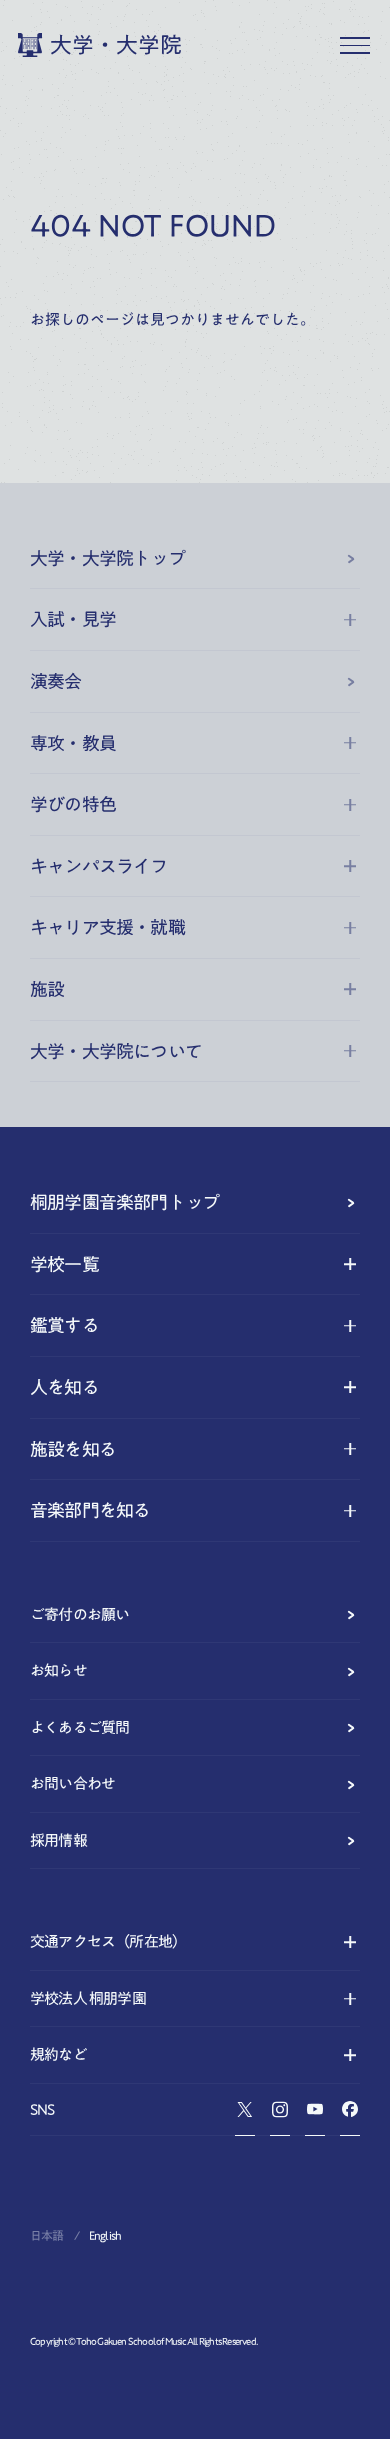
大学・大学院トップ (107, 558)
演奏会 (56, 681)
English (105, 2235)
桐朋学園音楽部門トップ (124, 1202)
